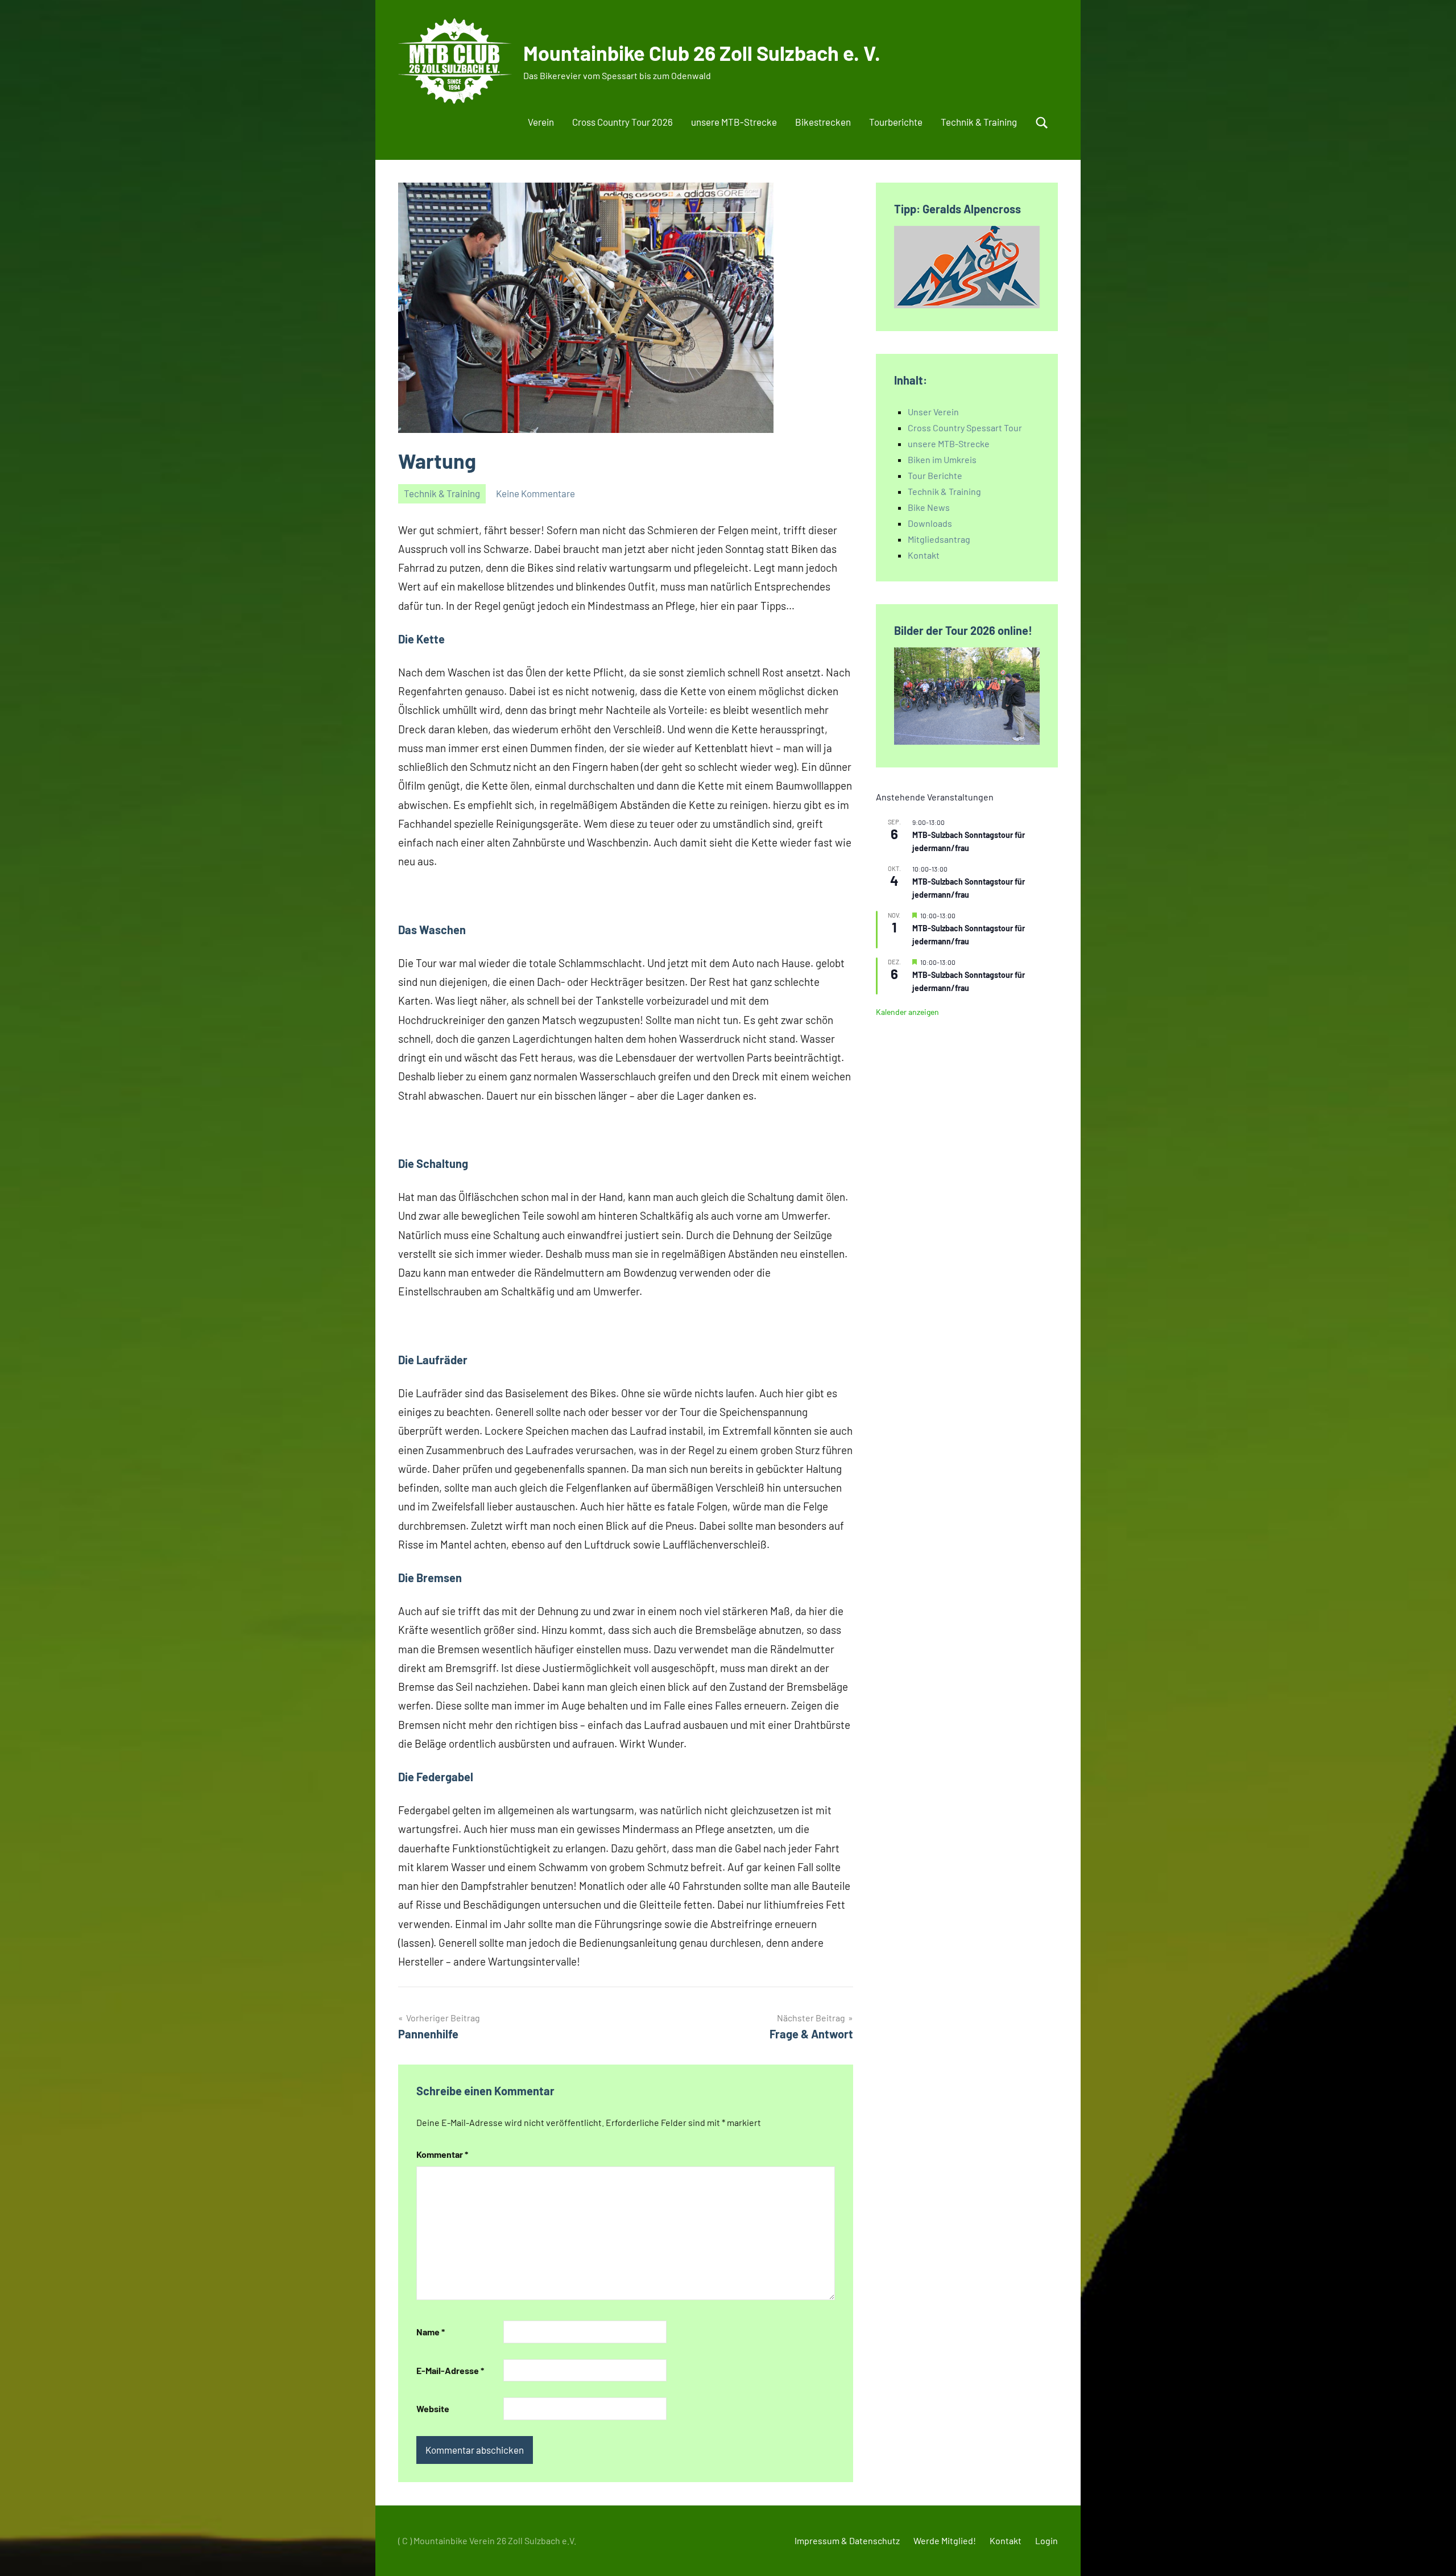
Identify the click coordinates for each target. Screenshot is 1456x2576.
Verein (541, 122)
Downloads (930, 523)
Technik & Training (979, 122)
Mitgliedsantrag (939, 539)
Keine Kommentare (535, 493)
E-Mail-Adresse (450, 2370)
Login (1046, 2540)
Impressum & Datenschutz (847, 2540)
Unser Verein (933, 412)
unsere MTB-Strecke (734, 122)
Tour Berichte (935, 475)
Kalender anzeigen (907, 1012)
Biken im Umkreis (942, 459)
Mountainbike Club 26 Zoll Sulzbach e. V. (702, 53)
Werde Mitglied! (945, 2540)
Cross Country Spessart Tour (965, 428)
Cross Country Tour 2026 (622, 122)
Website (433, 2408)
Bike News (929, 507)
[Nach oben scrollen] (1433, 2553)
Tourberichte (896, 122)
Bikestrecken (823, 122)
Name (431, 2332)
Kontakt (924, 555)
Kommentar (442, 2154)
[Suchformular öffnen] (1042, 123)
